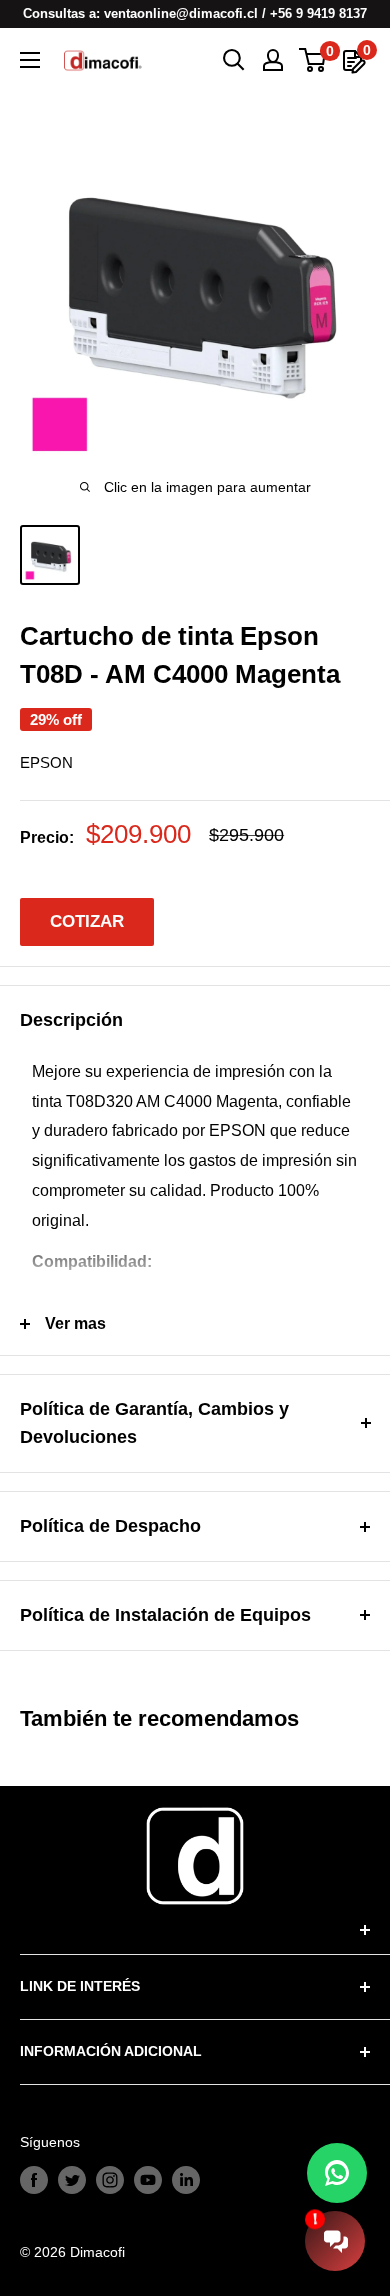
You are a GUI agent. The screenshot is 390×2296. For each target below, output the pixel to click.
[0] (313, 60)
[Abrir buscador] (234, 60)
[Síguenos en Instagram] (110, 2180)
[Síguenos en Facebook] (34, 2180)
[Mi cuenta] (273, 60)
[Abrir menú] (30, 60)
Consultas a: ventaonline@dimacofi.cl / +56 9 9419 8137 (195, 13)
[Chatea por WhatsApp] (337, 2173)
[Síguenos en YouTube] (148, 2180)
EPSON (46, 762)
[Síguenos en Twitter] (72, 2180)
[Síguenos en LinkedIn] (186, 2180)
